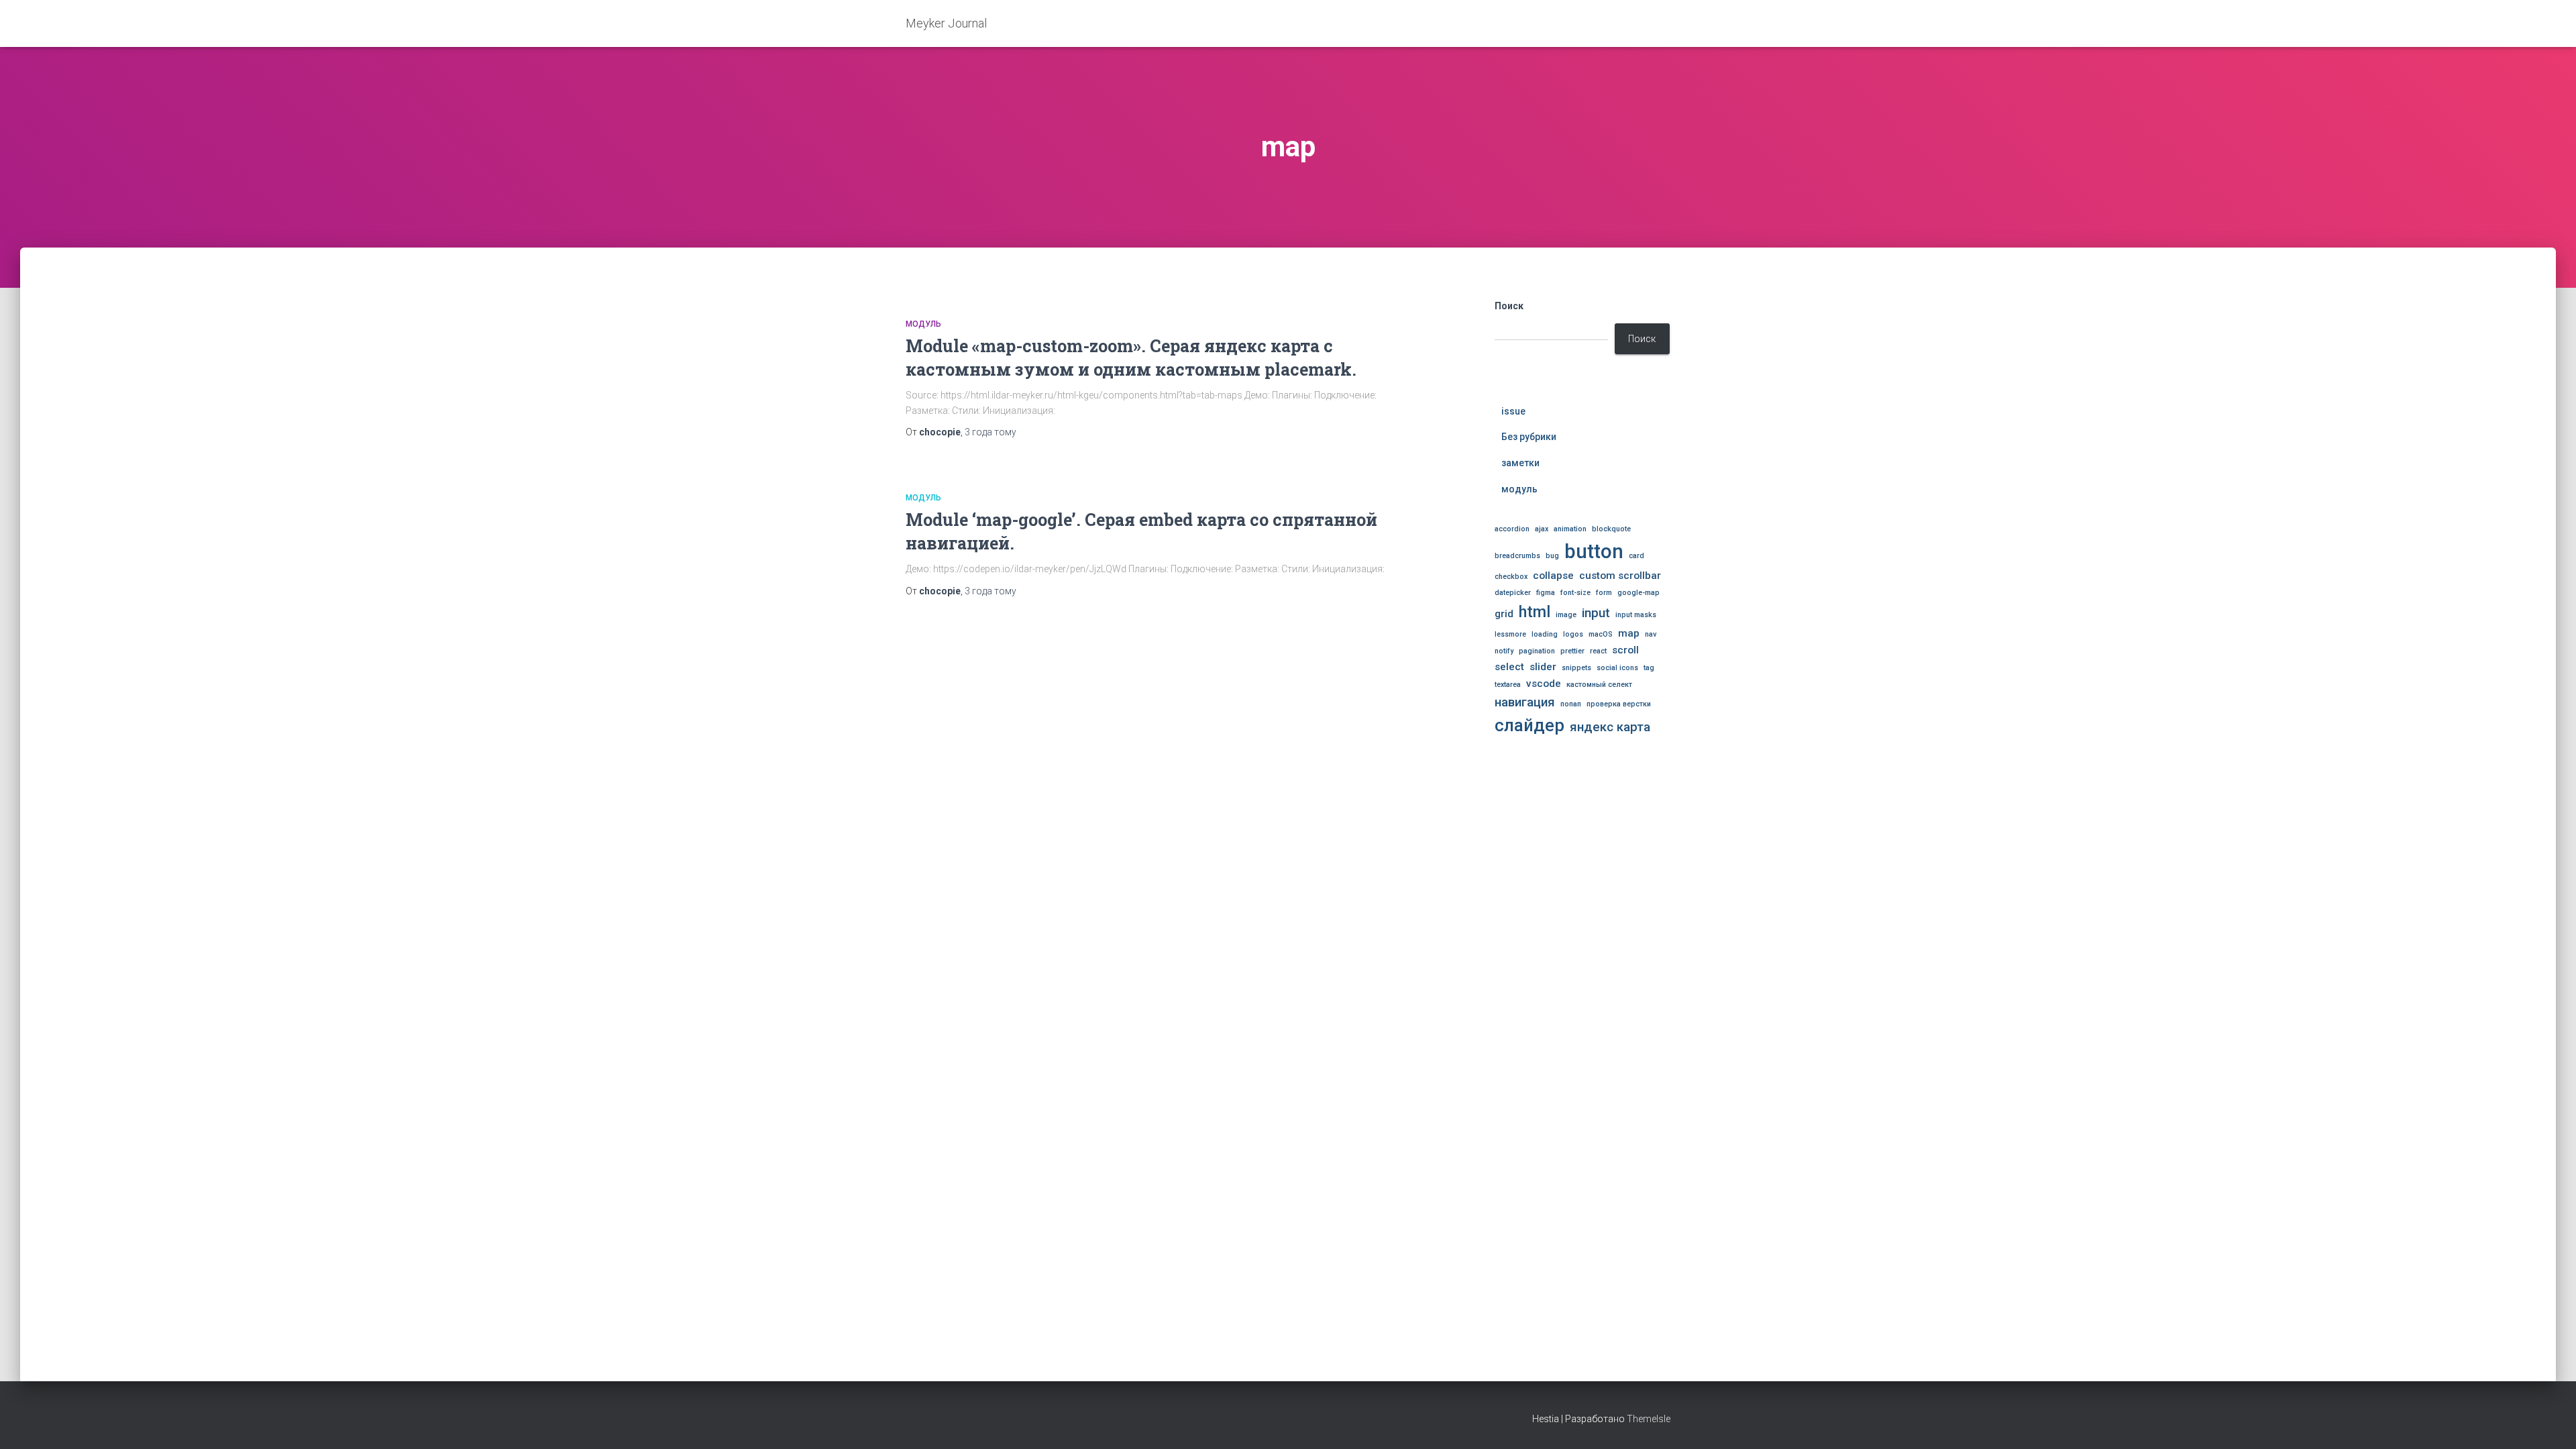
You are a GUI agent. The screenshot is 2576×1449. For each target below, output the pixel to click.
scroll (1625, 650)
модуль (923, 324)
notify (1504, 651)
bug (1552, 556)
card (1636, 556)
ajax (1542, 529)
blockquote (1611, 529)
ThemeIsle (1649, 1419)
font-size (1575, 593)
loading (1545, 634)
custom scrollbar (1620, 576)
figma (1546, 593)
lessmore (1510, 634)
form (1604, 593)
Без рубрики (1529, 437)
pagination (1537, 651)
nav (1651, 634)
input (1596, 613)
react (1598, 651)
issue (1513, 411)
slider (1543, 667)
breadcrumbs (1517, 556)
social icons (1617, 668)
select (1509, 667)
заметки (1520, 463)
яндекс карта (1610, 727)
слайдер (1529, 726)
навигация (1525, 702)
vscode (1544, 684)
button (1594, 551)
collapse (1553, 576)
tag (1649, 668)
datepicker (1513, 593)
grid (1504, 614)
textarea (1508, 685)
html (1535, 612)
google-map (1639, 593)
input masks (1636, 615)
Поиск (1509, 306)
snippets (1576, 668)
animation (1570, 529)
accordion (1512, 529)
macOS (1601, 634)
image (1566, 615)
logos (1573, 634)
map (1629, 633)
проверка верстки (1619, 704)
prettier (1572, 651)
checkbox (1511, 577)
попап (1571, 704)
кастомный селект (1599, 685)
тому (990, 432)
